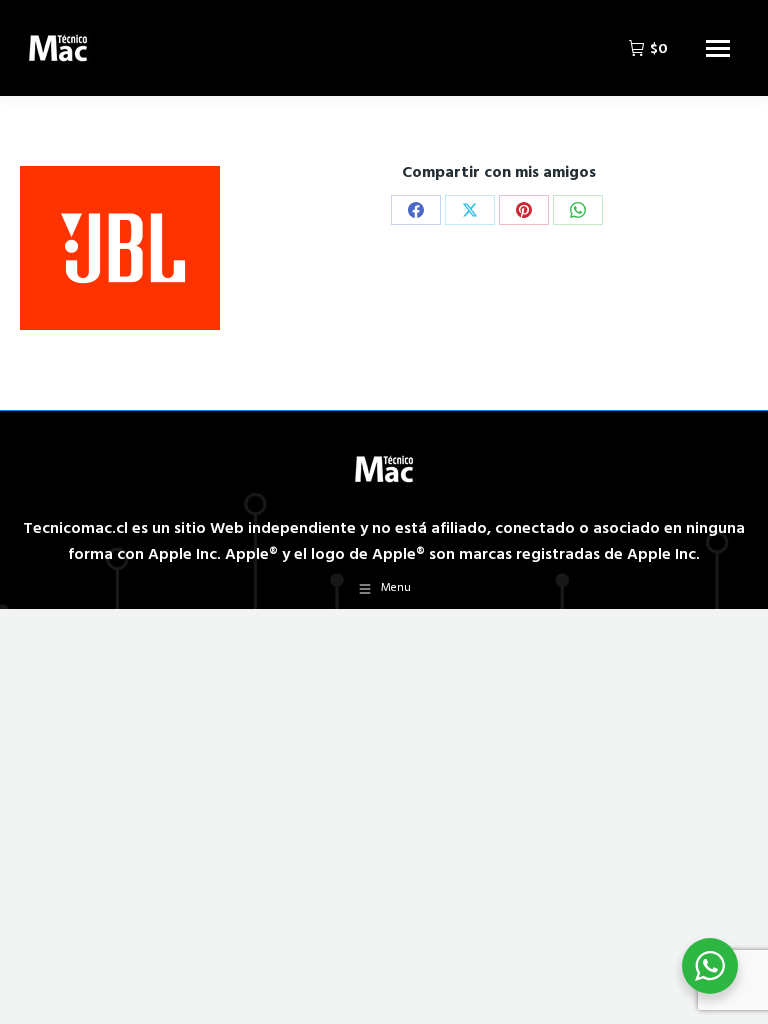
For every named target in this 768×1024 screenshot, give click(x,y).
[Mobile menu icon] (718, 48)
